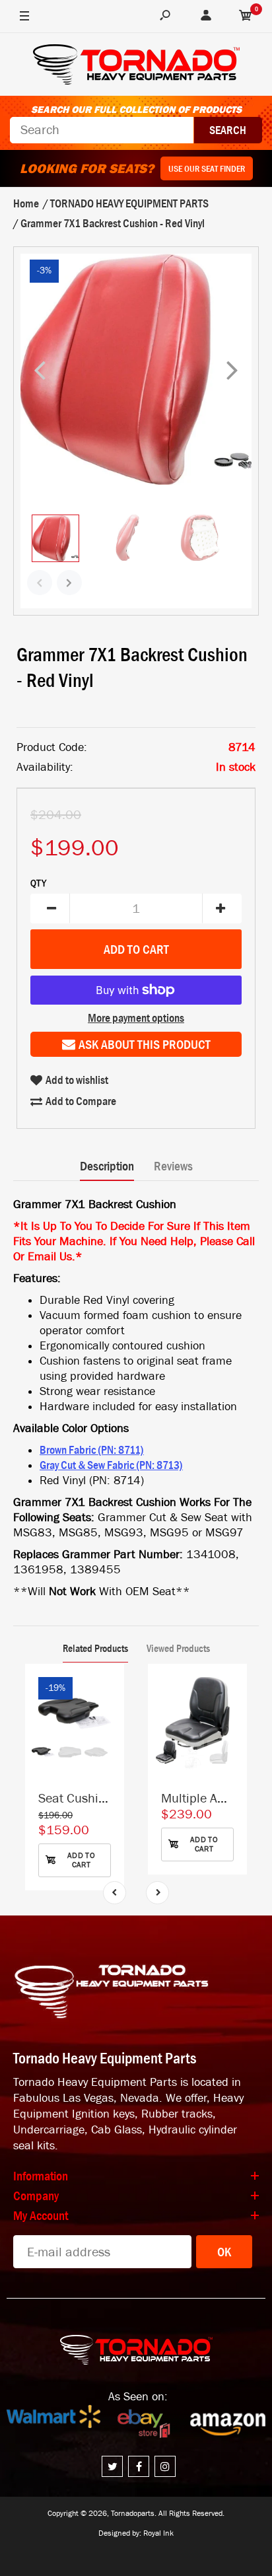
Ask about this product (145, 1044)
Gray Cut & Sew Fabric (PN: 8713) (111, 1465)
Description (107, 1166)
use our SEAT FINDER (207, 168)
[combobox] (102, 130)
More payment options (136, 1018)
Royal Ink (158, 2533)
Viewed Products (178, 1648)
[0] (246, 17)
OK (224, 2252)
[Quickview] (108, 1740)
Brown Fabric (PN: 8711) (92, 1450)
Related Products (95, 1648)
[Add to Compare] (108, 1687)
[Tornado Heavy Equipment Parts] (136, 66)
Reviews (173, 1166)
